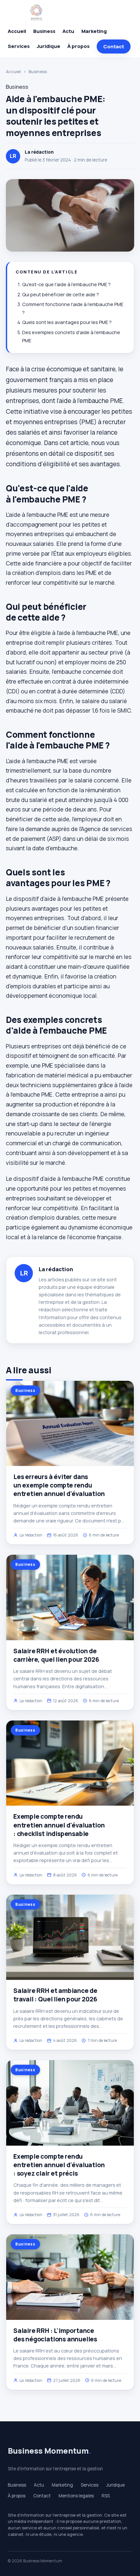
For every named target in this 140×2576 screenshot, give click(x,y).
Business (44, 31)
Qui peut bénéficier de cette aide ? (61, 294)
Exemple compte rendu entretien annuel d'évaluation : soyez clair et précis (59, 2165)
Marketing (94, 31)
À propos (78, 46)
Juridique (49, 46)
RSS (106, 2496)
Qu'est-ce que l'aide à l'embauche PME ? (66, 284)
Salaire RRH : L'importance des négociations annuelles (55, 2335)
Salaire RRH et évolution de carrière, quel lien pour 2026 (56, 1655)
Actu (68, 31)
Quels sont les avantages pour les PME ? (67, 322)
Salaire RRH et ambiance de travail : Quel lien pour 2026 (55, 1995)
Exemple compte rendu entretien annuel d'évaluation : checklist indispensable (59, 1825)
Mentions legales (76, 2496)
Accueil (17, 31)
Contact (114, 46)
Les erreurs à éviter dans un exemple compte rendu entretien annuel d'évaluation (59, 1485)
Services (19, 46)
